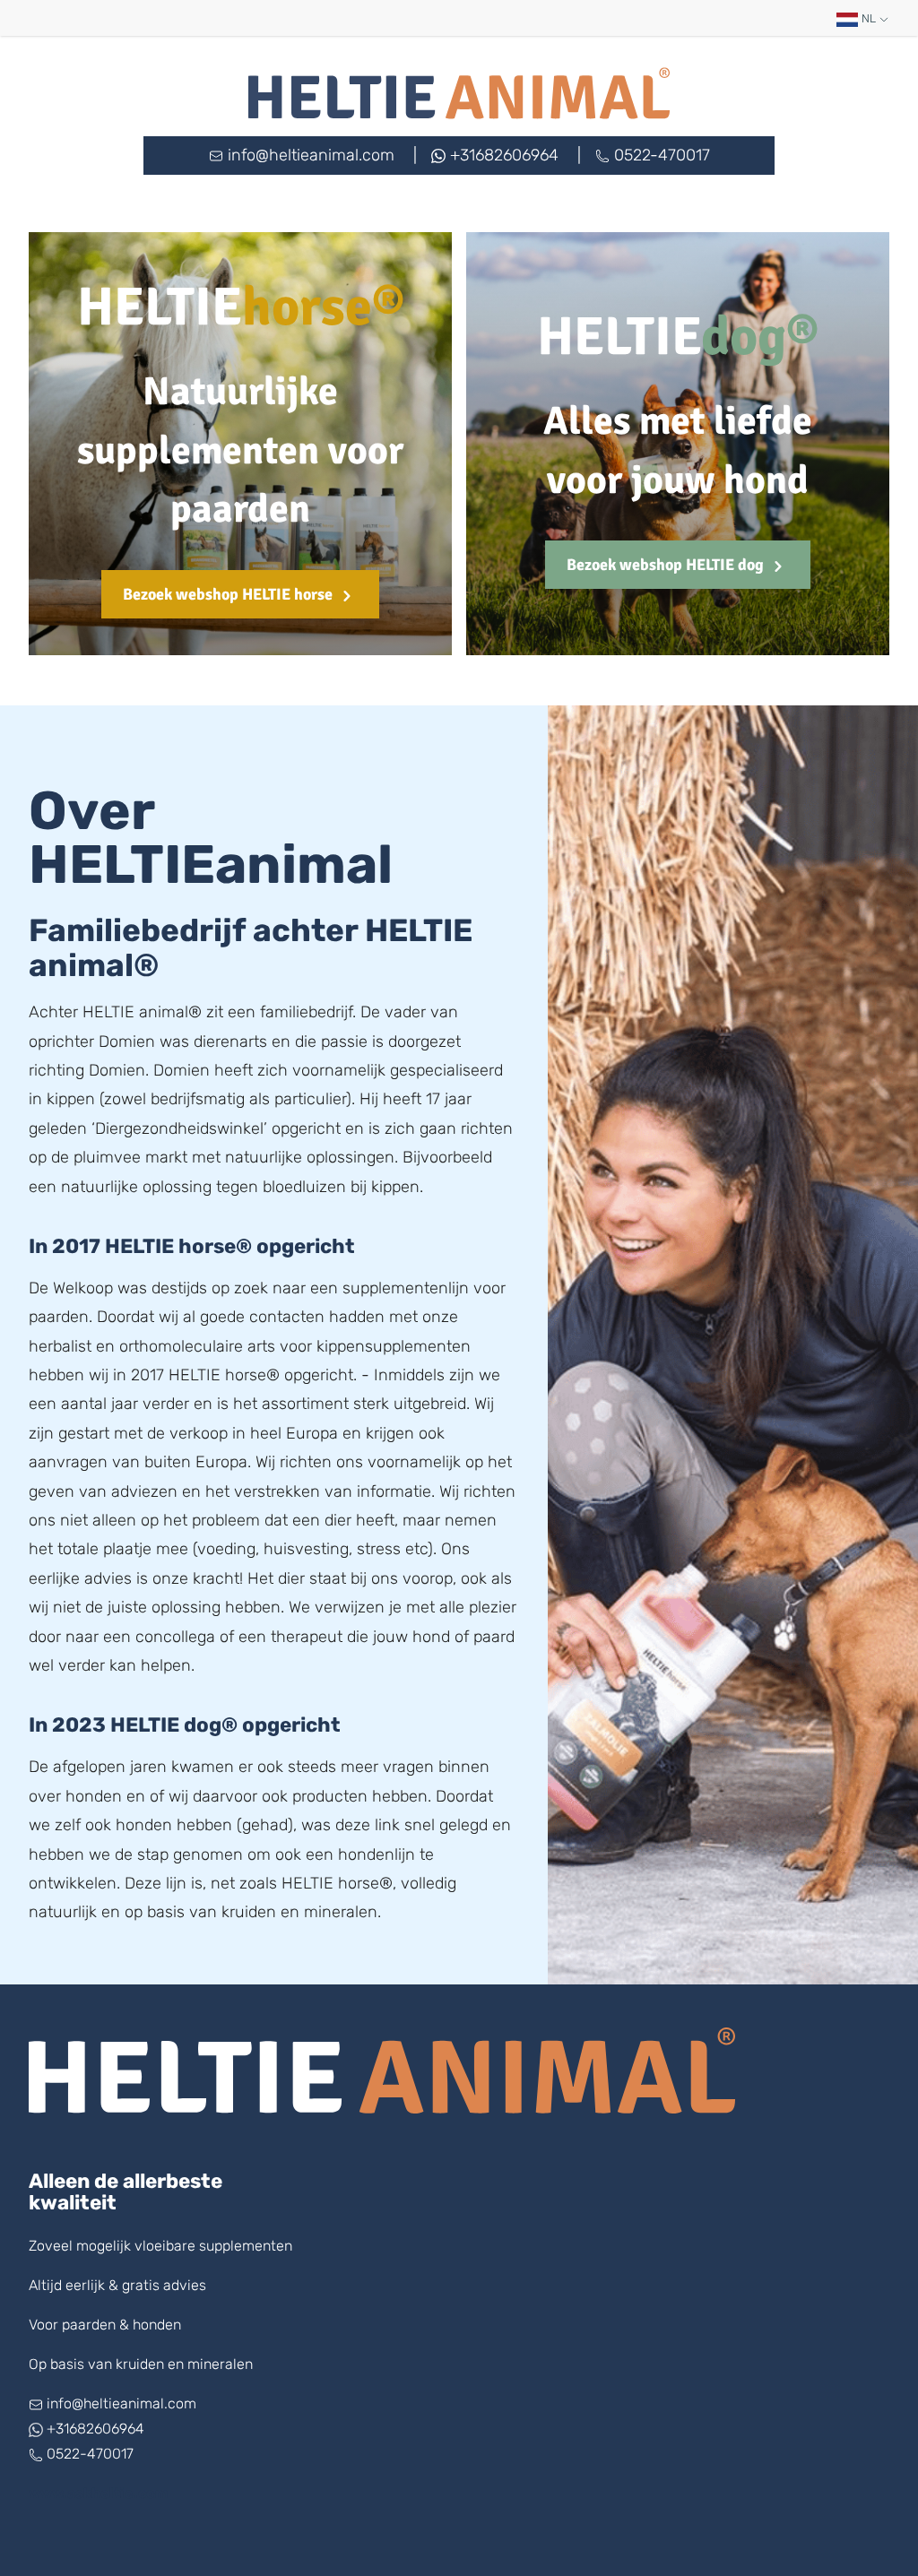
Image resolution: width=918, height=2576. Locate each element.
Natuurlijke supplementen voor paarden (240, 451)
